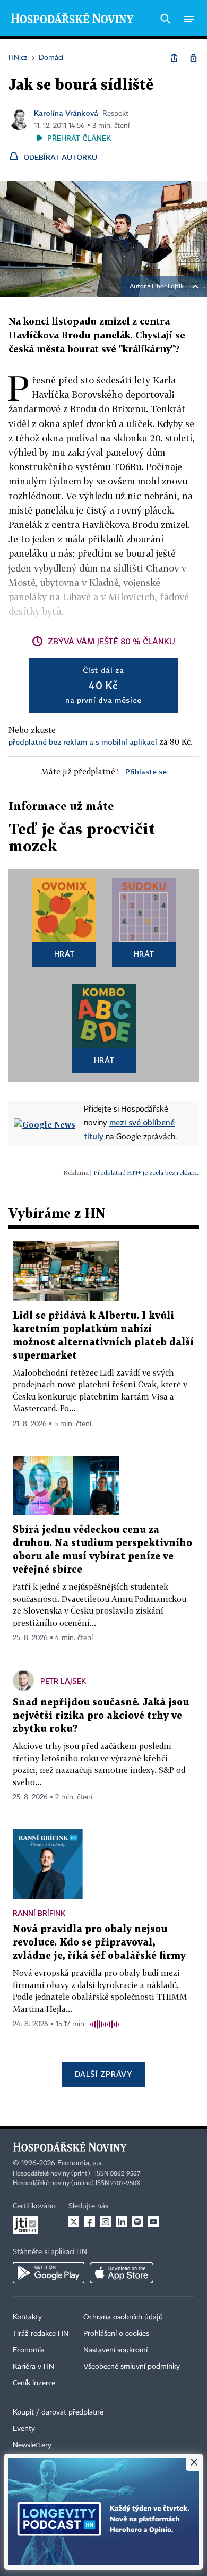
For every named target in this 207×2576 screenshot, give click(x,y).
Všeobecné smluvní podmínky (132, 2367)
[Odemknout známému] (193, 58)
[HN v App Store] (122, 2273)
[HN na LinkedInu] (122, 2222)
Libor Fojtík (168, 287)
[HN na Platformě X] (74, 2222)
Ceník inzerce (34, 2383)
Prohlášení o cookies (116, 2334)
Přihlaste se (146, 771)
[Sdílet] (174, 58)
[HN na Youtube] (153, 2222)
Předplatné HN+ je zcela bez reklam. (146, 1172)
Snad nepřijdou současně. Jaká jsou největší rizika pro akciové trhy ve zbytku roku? (101, 1716)
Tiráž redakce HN (41, 2334)
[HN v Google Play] (49, 2273)
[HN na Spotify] (137, 2222)
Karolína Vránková (66, 113)
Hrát (64, 954)
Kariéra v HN (33, 2367)
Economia (29, 2350)
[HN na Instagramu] (106, 2222)
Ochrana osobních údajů (123, 2317)
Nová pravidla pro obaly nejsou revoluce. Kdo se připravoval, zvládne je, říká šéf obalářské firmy (99, 1943)
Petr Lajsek (63, 1681)
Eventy (24, 2429)
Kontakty (27, 2317)
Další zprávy (103, 2074)
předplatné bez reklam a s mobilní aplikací (83, 742)
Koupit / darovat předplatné (58, 2412)
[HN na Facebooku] (90, 2222)
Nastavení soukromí (115, 2350)
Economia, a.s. (80, 2163)
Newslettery (32, 2445)
